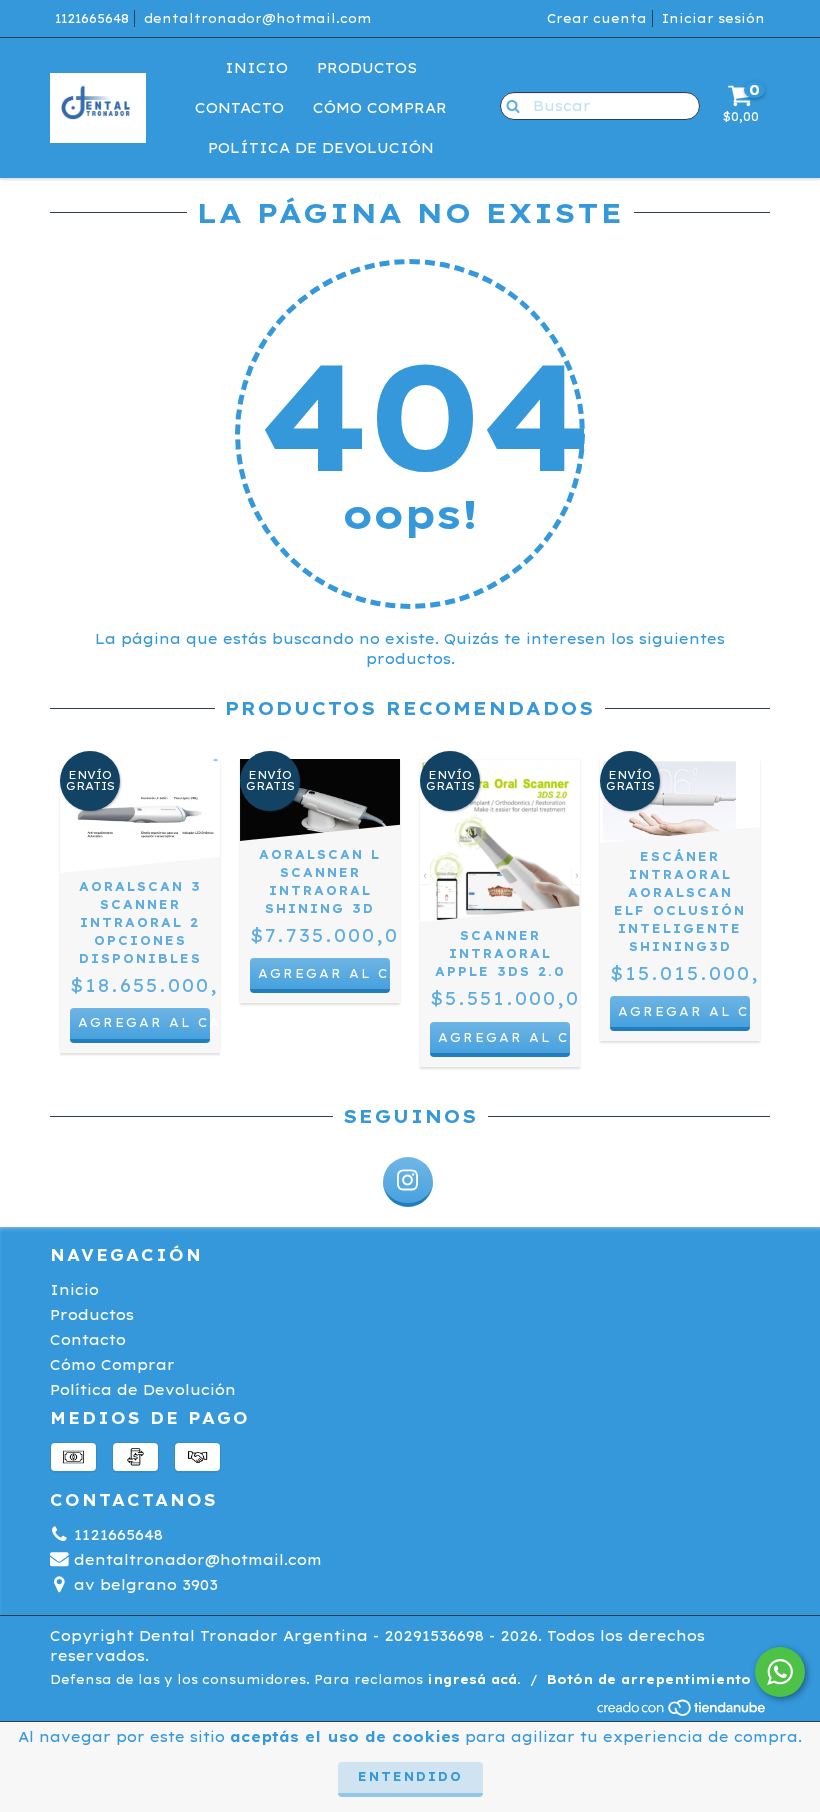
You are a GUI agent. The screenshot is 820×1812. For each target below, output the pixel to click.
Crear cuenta (597, 18)
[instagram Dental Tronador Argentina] (408, 1182)
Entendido (410, 1776)
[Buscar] (508, 105)
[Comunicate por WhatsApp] (780, 1672)
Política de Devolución (321, 148)
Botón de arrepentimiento (649, 1679)
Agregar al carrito (144, 1022)
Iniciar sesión (713, 18)
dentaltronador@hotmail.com (257, 18)
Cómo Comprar (380, 108)
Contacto (239, 108)
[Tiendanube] (682, 1712)
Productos (367, 68)
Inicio (256, 68)
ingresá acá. (474, 1679)
